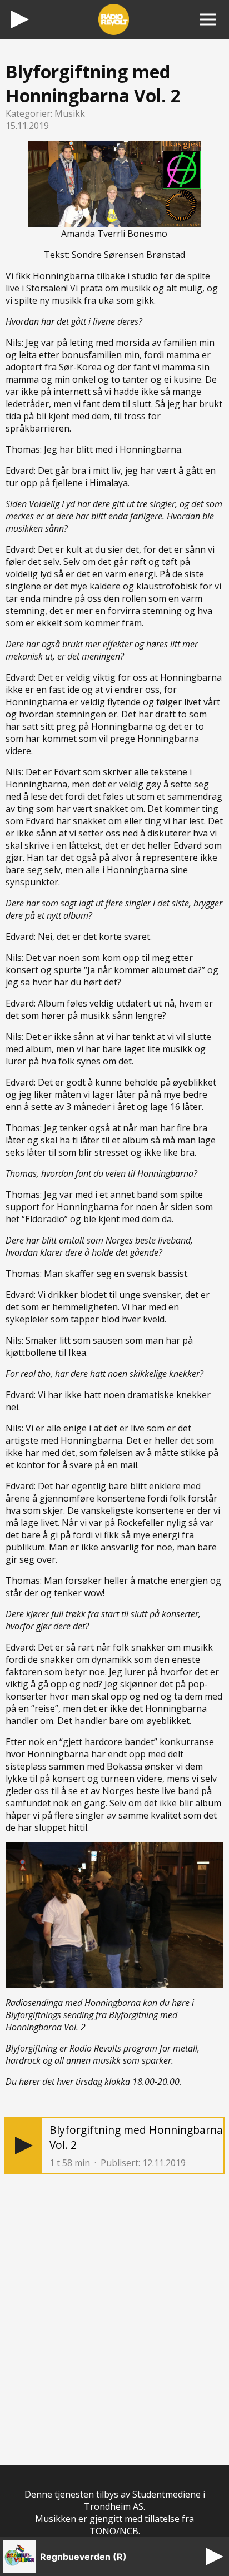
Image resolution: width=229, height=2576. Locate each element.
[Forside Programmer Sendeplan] (208, 19)
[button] (24, 2146)
